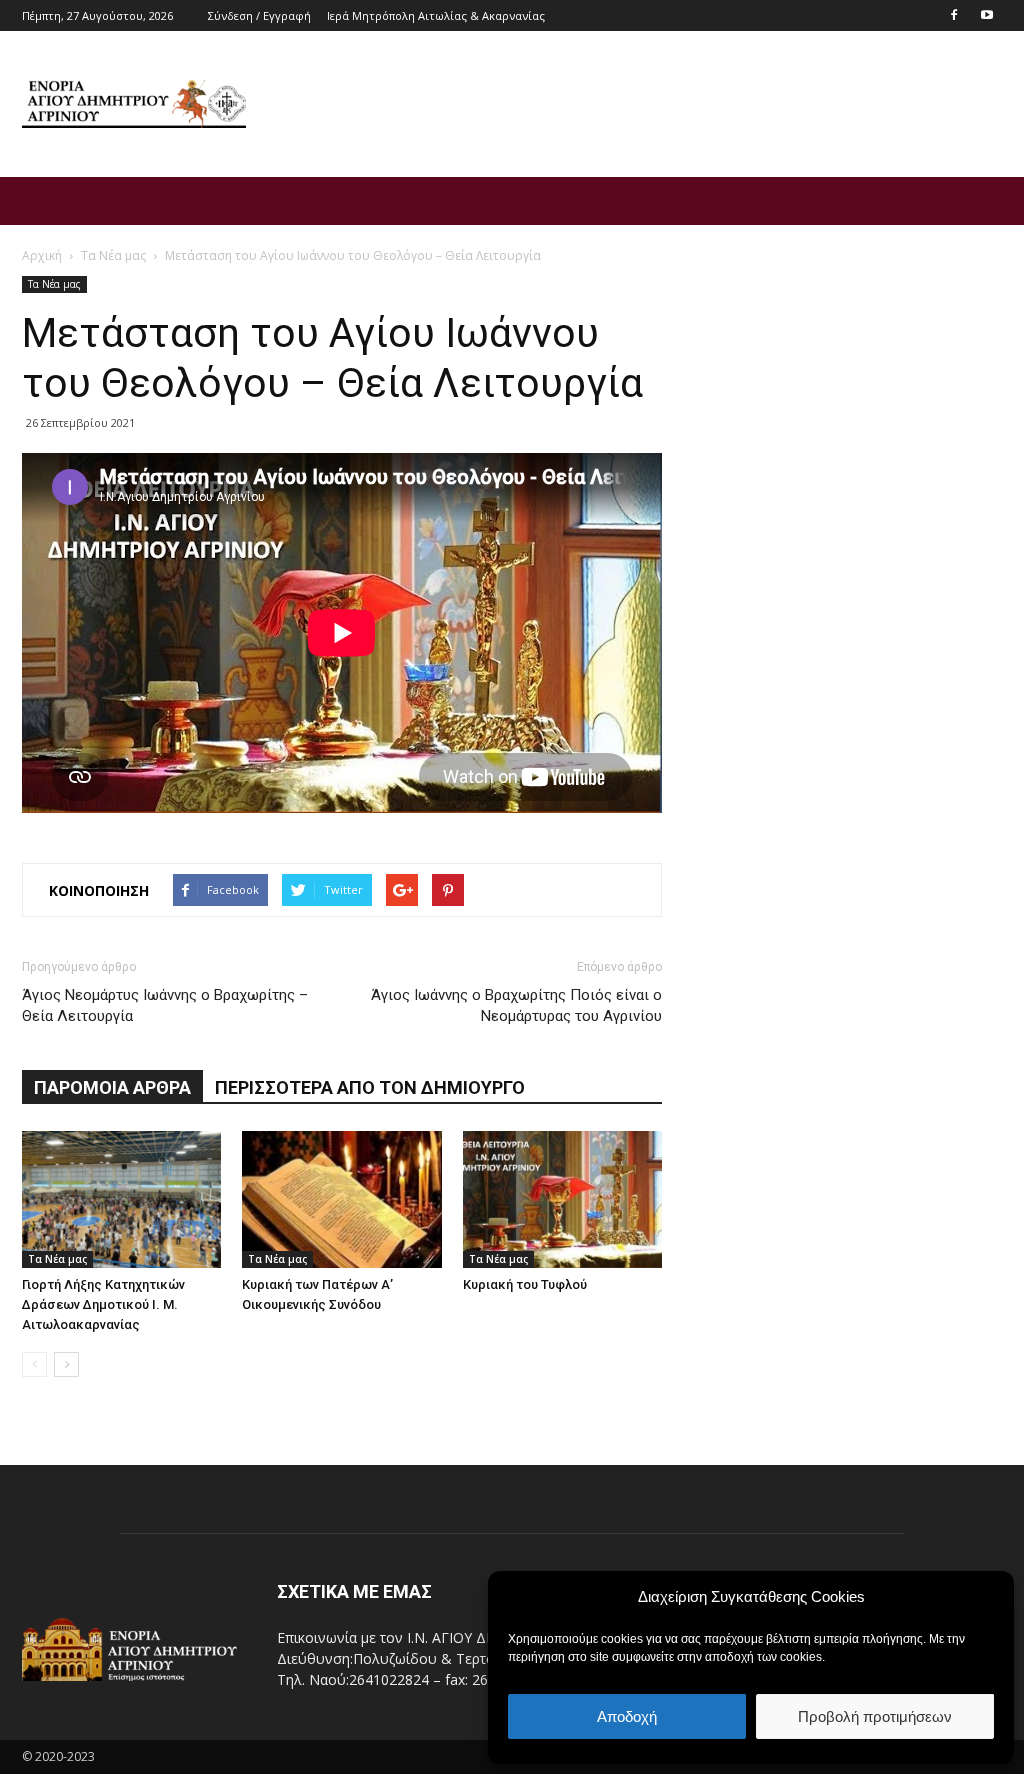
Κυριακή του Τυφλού (525, 1284)
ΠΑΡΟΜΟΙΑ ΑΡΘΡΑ (112, 1087)
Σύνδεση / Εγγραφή (259, 15)
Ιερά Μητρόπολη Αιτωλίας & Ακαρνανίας (436, 15)
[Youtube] (987, 14)
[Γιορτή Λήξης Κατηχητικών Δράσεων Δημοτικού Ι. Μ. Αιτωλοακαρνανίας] (121, 1199)
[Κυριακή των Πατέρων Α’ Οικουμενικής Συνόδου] (341, 1199)
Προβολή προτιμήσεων (875, 1716)
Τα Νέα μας (54, 284)
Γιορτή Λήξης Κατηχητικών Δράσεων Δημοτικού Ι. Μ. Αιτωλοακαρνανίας (103, 1304)
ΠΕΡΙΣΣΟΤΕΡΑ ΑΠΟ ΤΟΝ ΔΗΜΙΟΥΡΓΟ (370, 1087)
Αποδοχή (627, 1716)
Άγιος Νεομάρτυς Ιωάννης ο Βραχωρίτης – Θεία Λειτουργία (165, 1005)
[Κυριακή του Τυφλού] (562, 1199)
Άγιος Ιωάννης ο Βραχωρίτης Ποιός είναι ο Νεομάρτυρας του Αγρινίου (516, 1005)
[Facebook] (954, 14)
